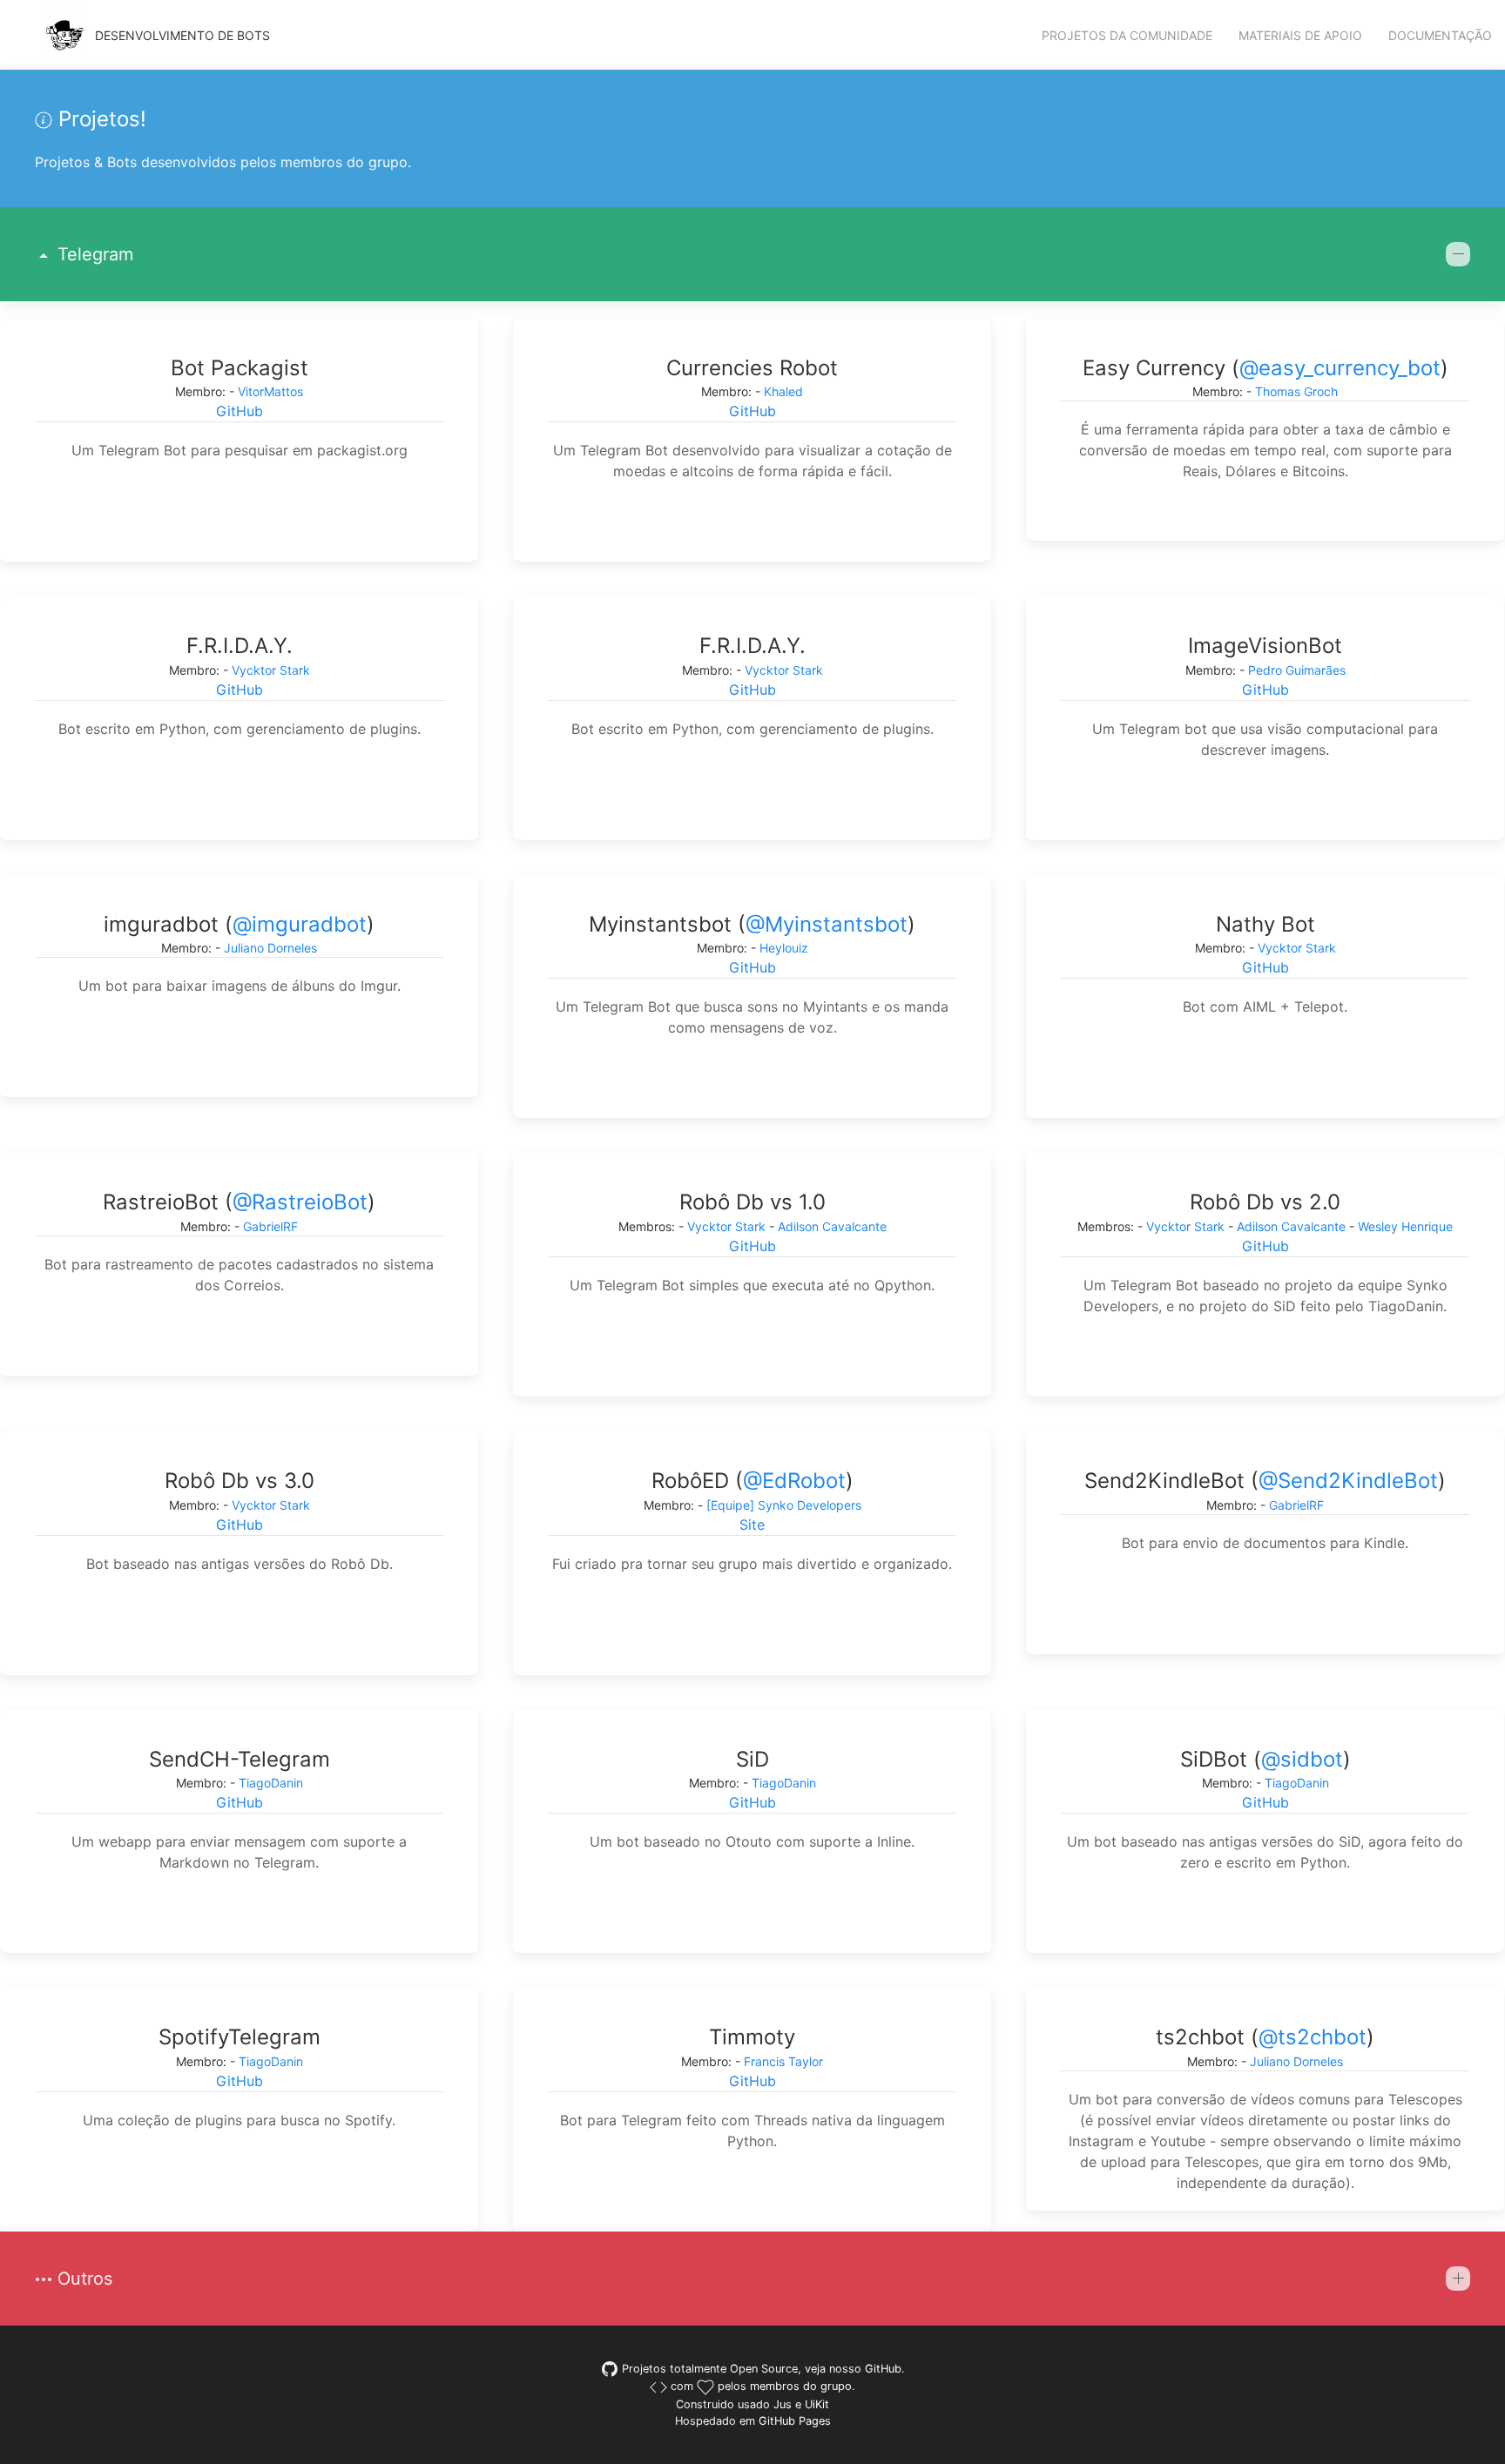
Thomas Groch (1296, 391)
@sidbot (1302, 1759)
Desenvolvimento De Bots (182, 35)
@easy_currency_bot (1340, 368)
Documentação (1440, 35)
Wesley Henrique (1405, 1226)
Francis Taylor (783, 2061)
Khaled (783, 391)
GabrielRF (270, 1226)
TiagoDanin (271, 1783)
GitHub (240, 411)
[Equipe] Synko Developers (784, 1505)
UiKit (817, 2404)
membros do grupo (801, 2386)
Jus (783, 2404)
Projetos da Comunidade (1127, 35)
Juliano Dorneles (270, 948)
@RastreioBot (300, 1202)
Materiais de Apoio (1300, 35)
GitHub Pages (795, 2421)
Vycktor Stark (271, 670)
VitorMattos (270, 391)
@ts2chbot (1313, 2037)
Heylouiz (784, 948)
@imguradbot (300, 924)
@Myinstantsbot (827, 924)
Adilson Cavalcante (832, 1226)
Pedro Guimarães (1297, 670)
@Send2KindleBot (1348, 1481)
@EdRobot (794, 1481)
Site (752, 1525)
